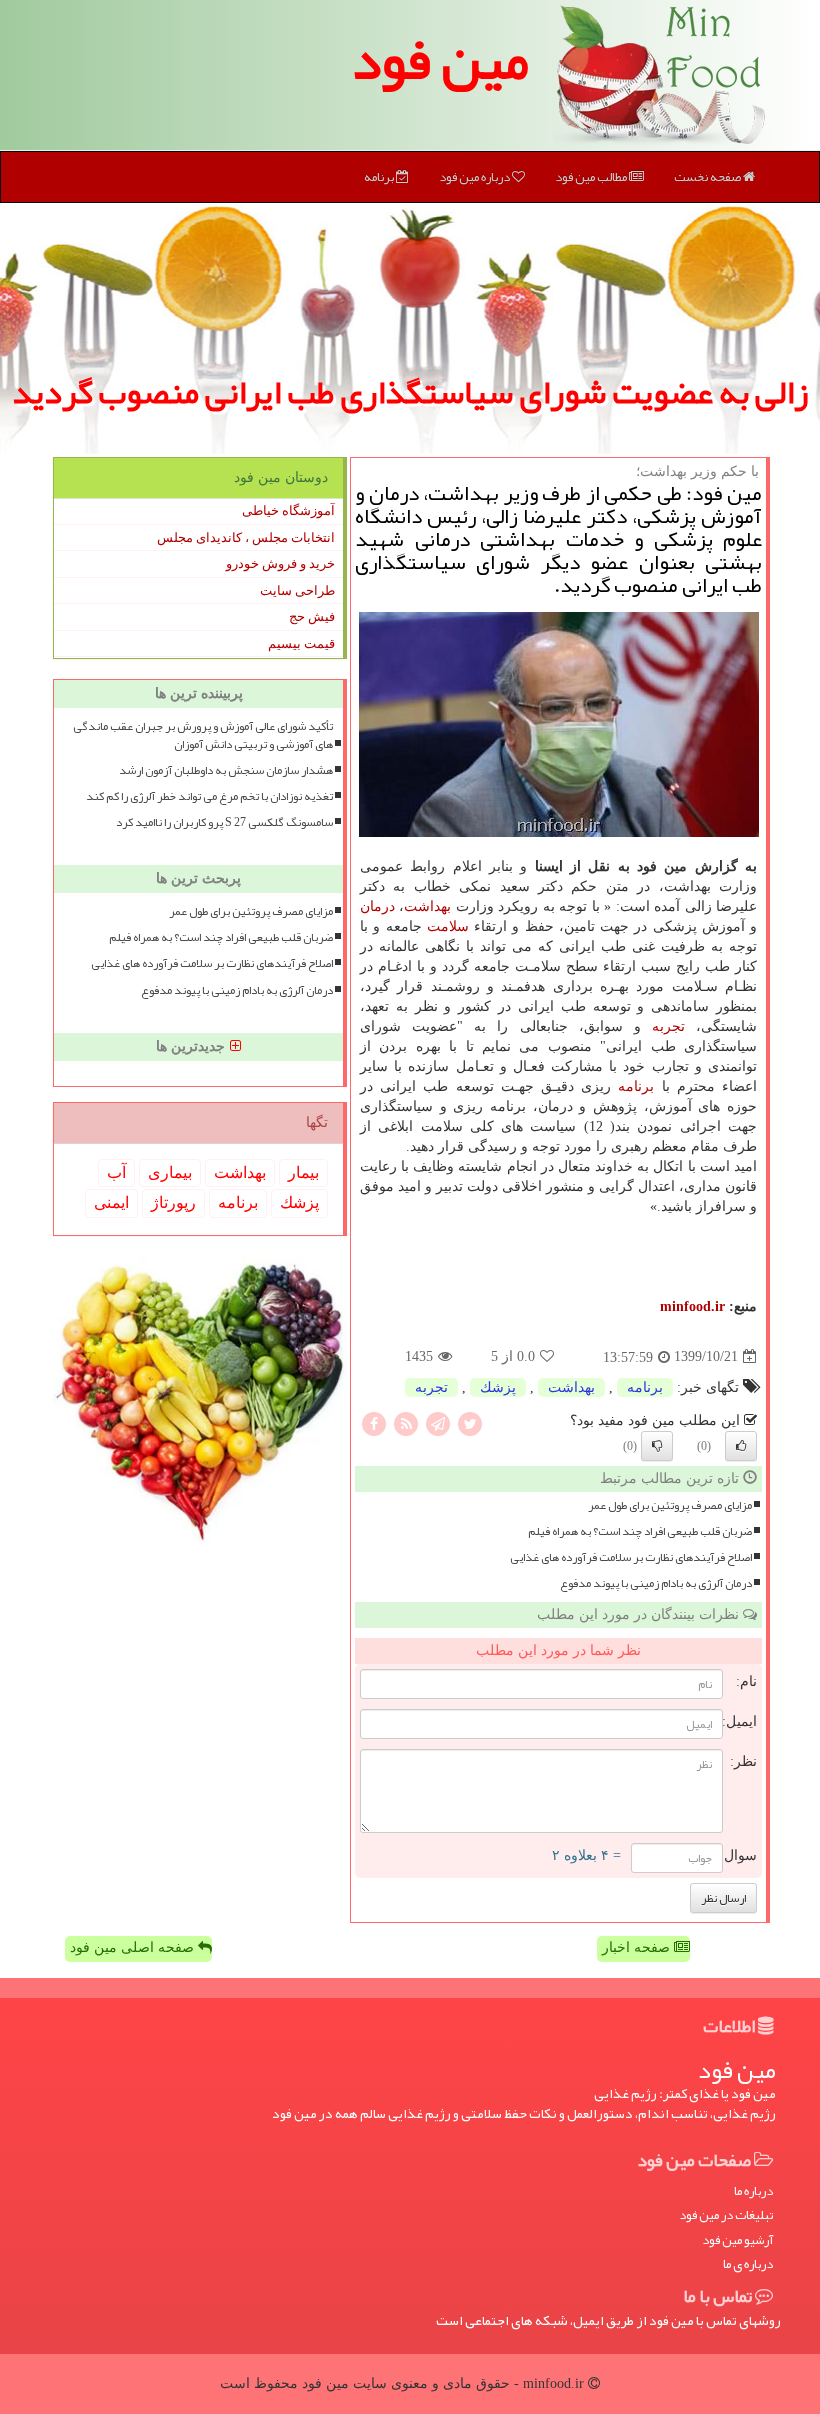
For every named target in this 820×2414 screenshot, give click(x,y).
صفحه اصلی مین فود (134, 1947)
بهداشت (427, 906)
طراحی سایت (297, 590)
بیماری (170, 1172)
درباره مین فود (475, 177)
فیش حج (312, 616)
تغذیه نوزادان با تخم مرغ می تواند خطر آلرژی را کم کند (209, 796)
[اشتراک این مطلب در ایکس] (470, 1422)
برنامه (380, 177)
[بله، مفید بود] (741, 1446)
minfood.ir (692, 1306)
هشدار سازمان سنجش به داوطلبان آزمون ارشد (226, 770)
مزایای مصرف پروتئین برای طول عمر (670, 1505)
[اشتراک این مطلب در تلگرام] (438, 1422)
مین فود (440, 60)
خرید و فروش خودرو (280, 563)
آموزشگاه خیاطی (288, 510)
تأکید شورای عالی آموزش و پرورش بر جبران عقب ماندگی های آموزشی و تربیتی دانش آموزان (203, 735)
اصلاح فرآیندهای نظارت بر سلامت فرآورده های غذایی (631, 1557)
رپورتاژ (173, 1202)
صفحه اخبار (638, 1947)
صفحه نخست (708, 177)
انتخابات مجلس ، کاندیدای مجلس (246, 537)
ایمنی (111, 1202)
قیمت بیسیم (301, 643)
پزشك (498, 1387)
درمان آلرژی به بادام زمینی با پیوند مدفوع (656, 1583)
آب (116, 1172)
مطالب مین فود (592, 177)
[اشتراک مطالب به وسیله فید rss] (406, 1422)
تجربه (668, 1026)
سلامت (448, 926)
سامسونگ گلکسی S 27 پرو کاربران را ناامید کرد (224, 822)
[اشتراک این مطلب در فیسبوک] (374, 1422)
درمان (377, 906)
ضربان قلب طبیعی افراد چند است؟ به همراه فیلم (640, 1531)
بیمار (303, 1172)
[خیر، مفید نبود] (657, 1446)
